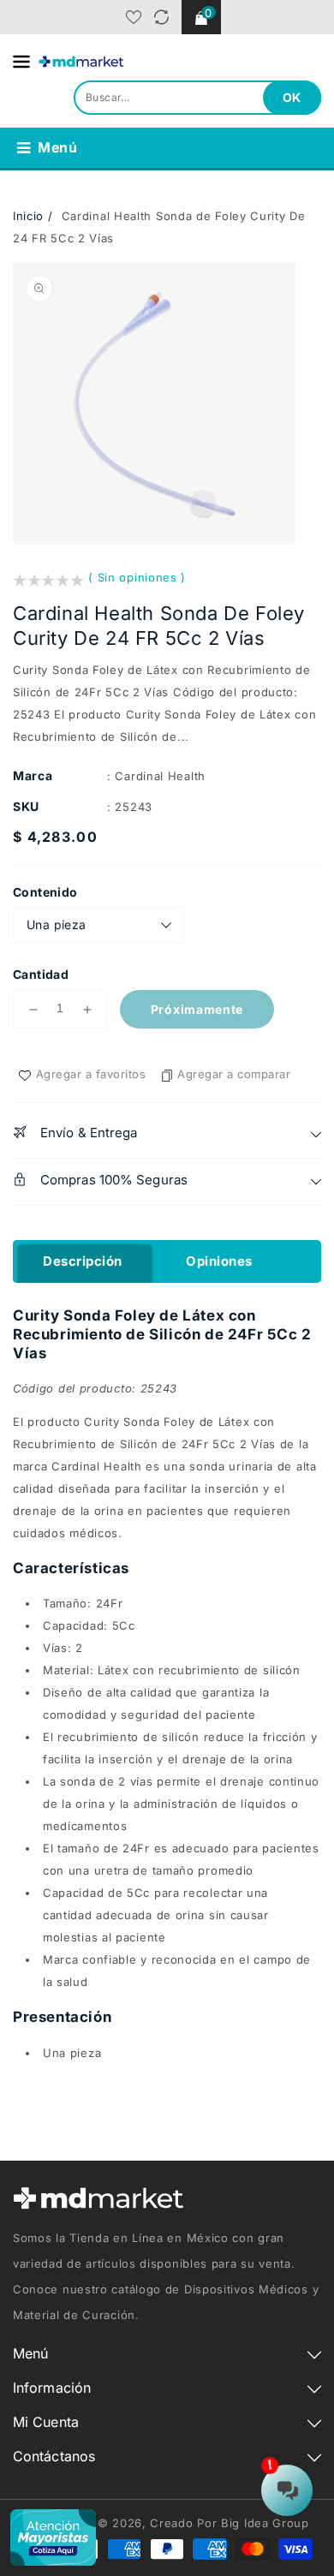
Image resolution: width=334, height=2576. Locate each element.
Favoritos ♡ (134, 17)
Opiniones (219, 1261)
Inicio (28, 216)
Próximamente (197, 1009)
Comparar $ (161, 17)
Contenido (45, 892)
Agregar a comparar (234, 1074)
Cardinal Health (160, 776)
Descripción (83, 1261)
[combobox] (197, 98)
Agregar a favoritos (91, 1074)
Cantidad (41, 974)
